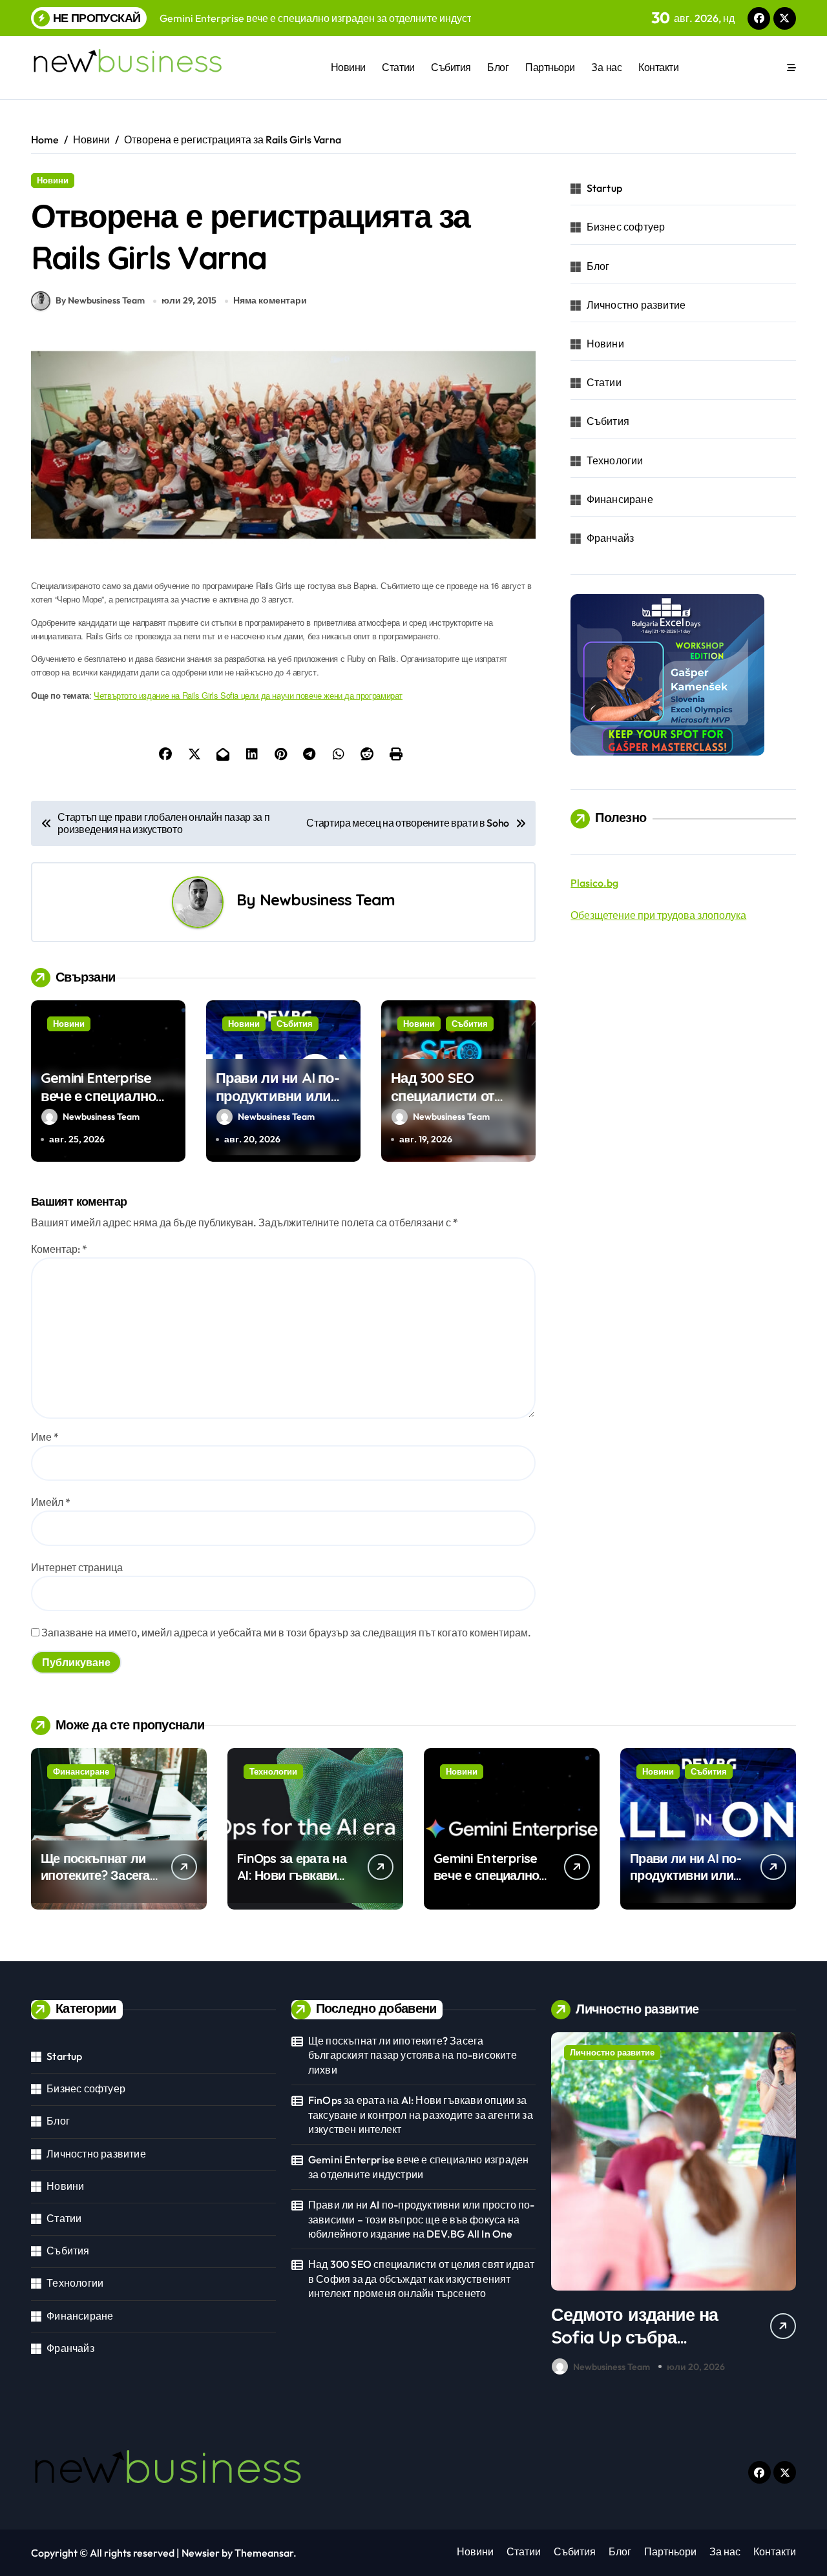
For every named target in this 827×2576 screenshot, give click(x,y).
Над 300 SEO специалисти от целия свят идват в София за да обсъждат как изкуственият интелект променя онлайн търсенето (422, 2279)
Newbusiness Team (327, 900)
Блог (498, 67)
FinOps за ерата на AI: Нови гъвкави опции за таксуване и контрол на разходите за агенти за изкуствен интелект (421, 2115)
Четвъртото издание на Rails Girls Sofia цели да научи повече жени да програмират (248, 695)
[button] (783, 2207)
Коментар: (59, 1249)
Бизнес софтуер (626, 227)
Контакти (658, 67)
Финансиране (620, 499)
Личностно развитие (636, 305)
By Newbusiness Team (100, 300)
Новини (348, 67)
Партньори (550, 67)
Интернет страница (77, 1567)
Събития (451, 67)
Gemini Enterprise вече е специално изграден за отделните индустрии (419, 2167)
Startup (604, 188)
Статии (398, 67)
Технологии (615, 460)
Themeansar (264, 2553)
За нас (606, 67)
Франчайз (611, 538)
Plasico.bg (594, 883)
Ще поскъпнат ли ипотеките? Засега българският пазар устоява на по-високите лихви (413, 2055)
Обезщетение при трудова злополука (658, 915)
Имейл (51, 1502)
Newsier (201, 2553)
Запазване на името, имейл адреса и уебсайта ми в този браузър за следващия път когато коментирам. (286, 1633)
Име (45, 1437)
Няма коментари (270, 300)
